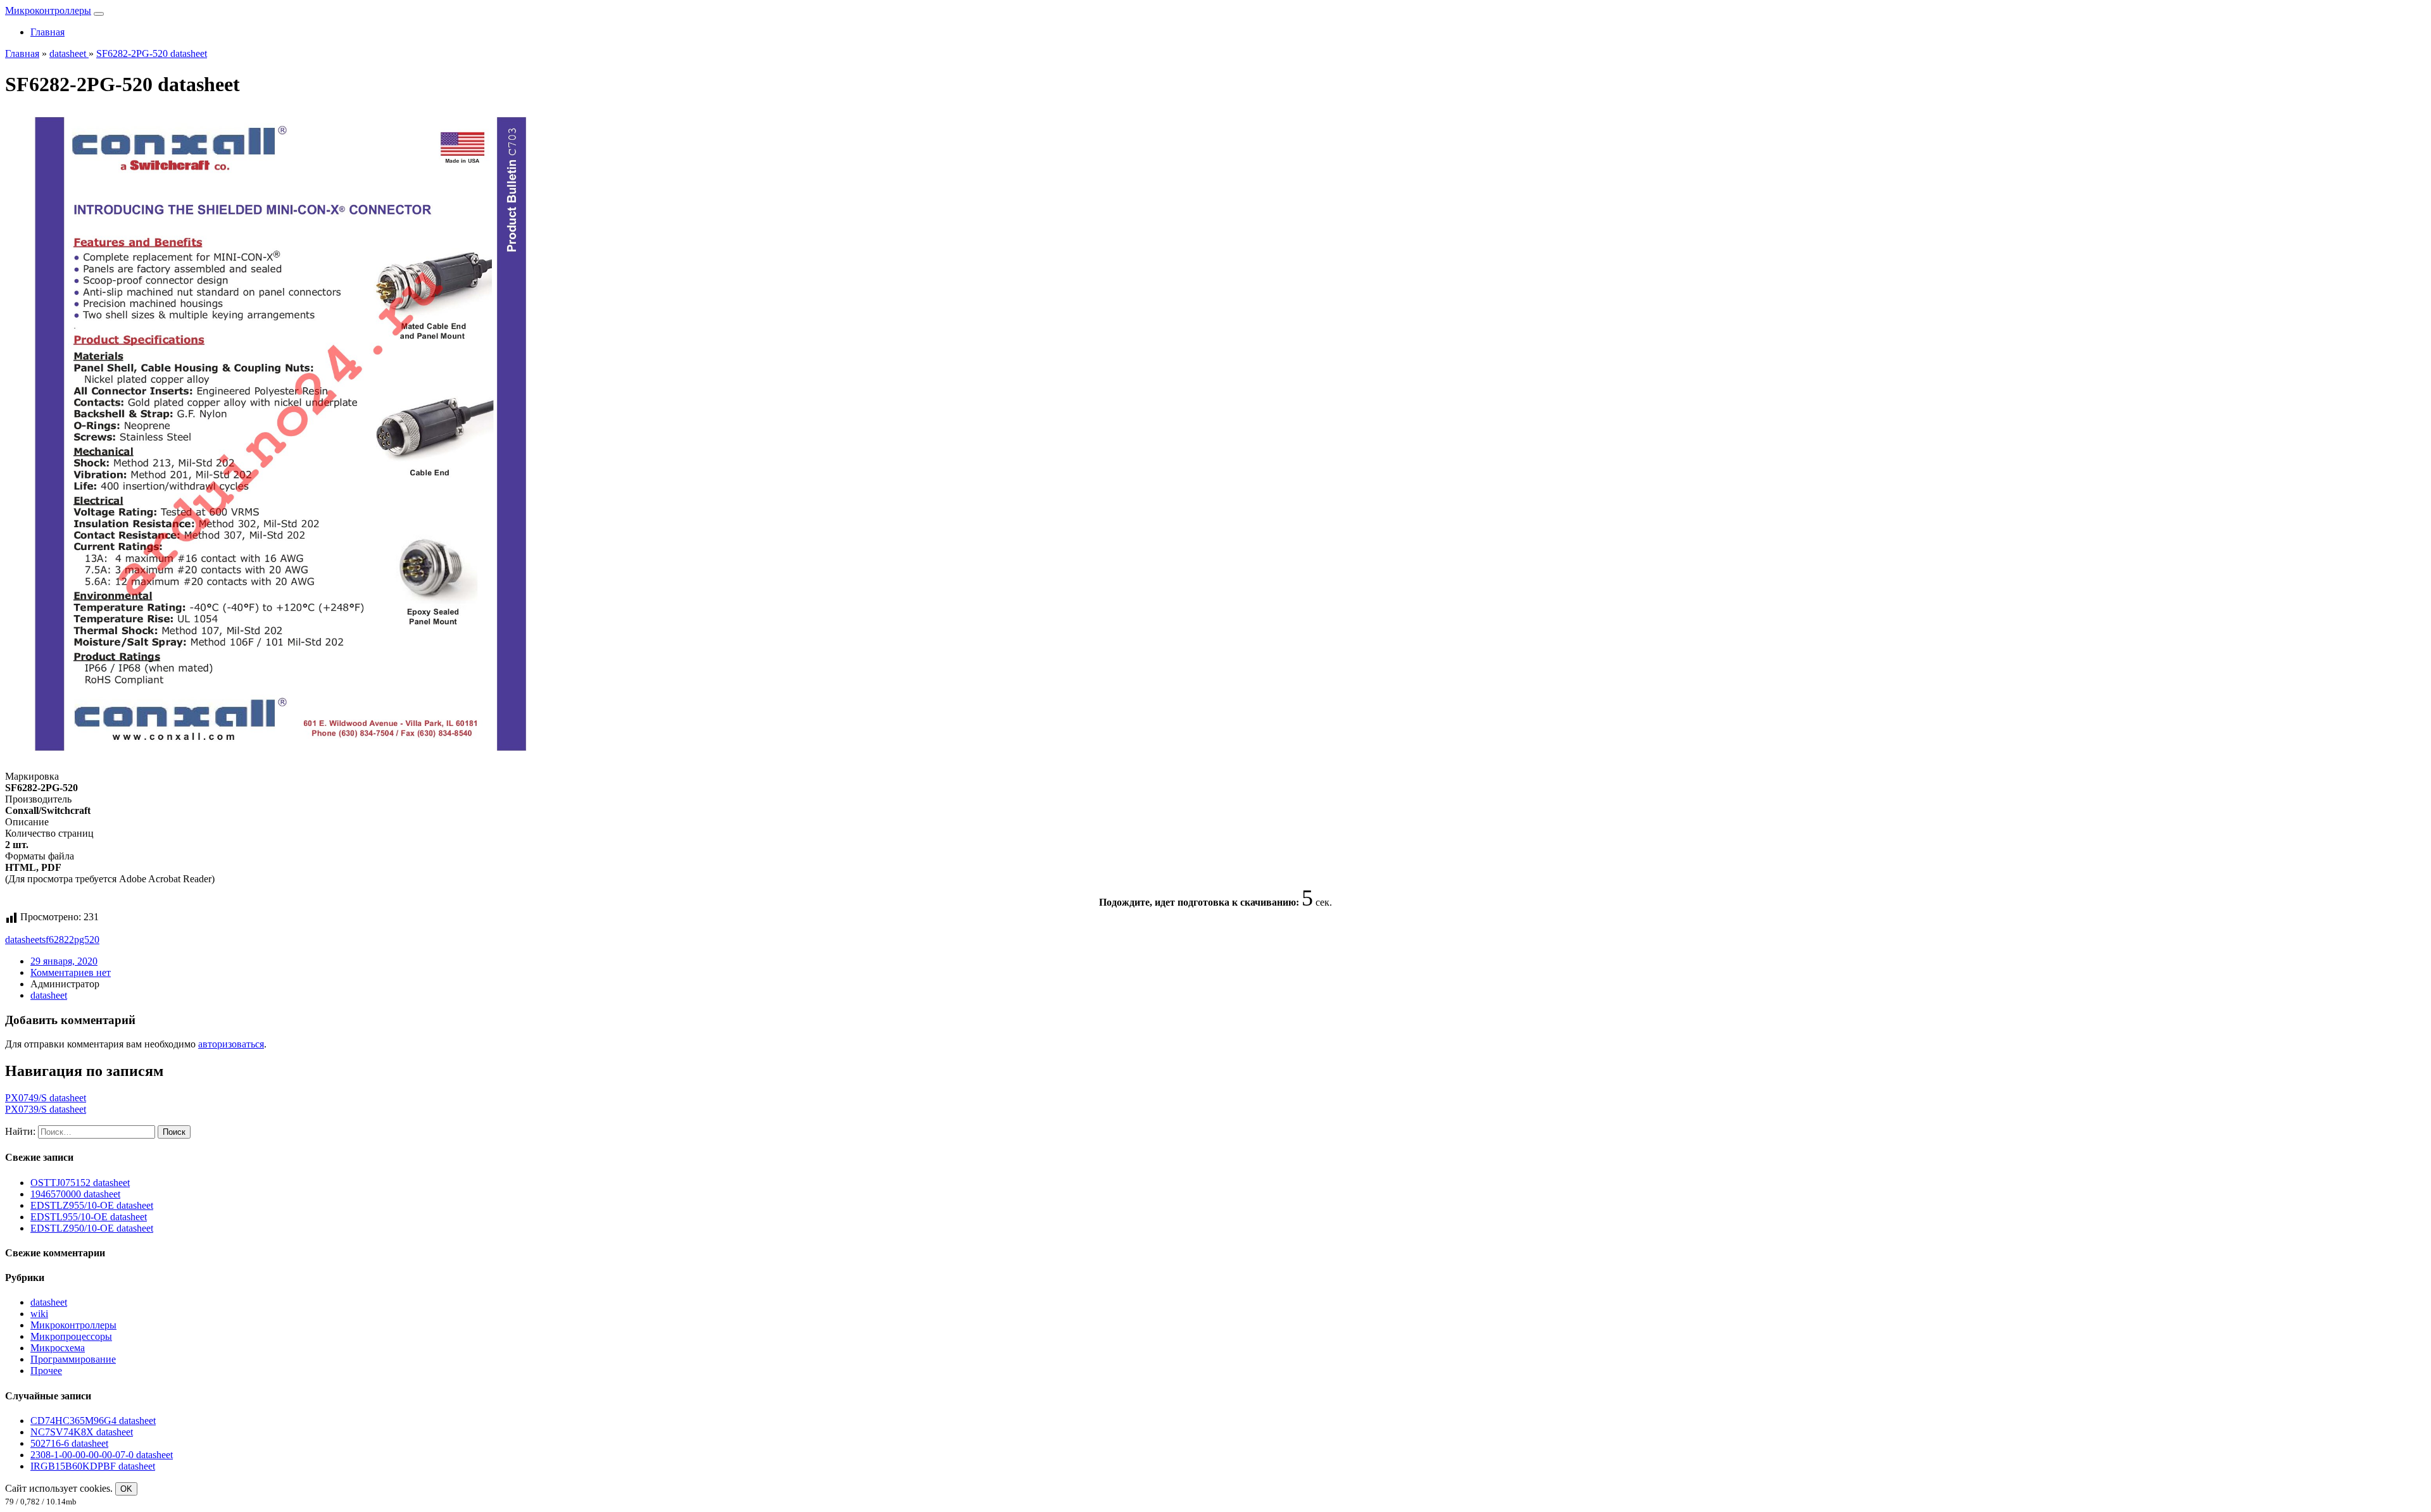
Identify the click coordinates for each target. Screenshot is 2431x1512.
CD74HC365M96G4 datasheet (93, 1421)
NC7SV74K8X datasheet (82, 1432)
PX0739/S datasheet (46, 1109)
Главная (47, 32)
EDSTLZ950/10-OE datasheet (92, 1228)
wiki (39, 1314)
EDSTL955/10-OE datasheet (89, 1217)
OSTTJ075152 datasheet (80, 1183)
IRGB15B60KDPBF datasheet (93, 1466)
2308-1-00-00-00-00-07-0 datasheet (102, 1455)
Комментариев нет (71, 972)
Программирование (73, 1359)
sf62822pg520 (71, 940)
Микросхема (58, 1348)
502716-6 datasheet (69, 1443)
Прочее (46, 1371)
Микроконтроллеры (48, 10)
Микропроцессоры (71, 1336)
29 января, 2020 (64, 961)
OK (126, 1489)
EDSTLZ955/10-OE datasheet (92, 1205)
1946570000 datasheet (75, 1194)
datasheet (23, 940)
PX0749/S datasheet (46, 1098)
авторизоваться (231, 1044)
